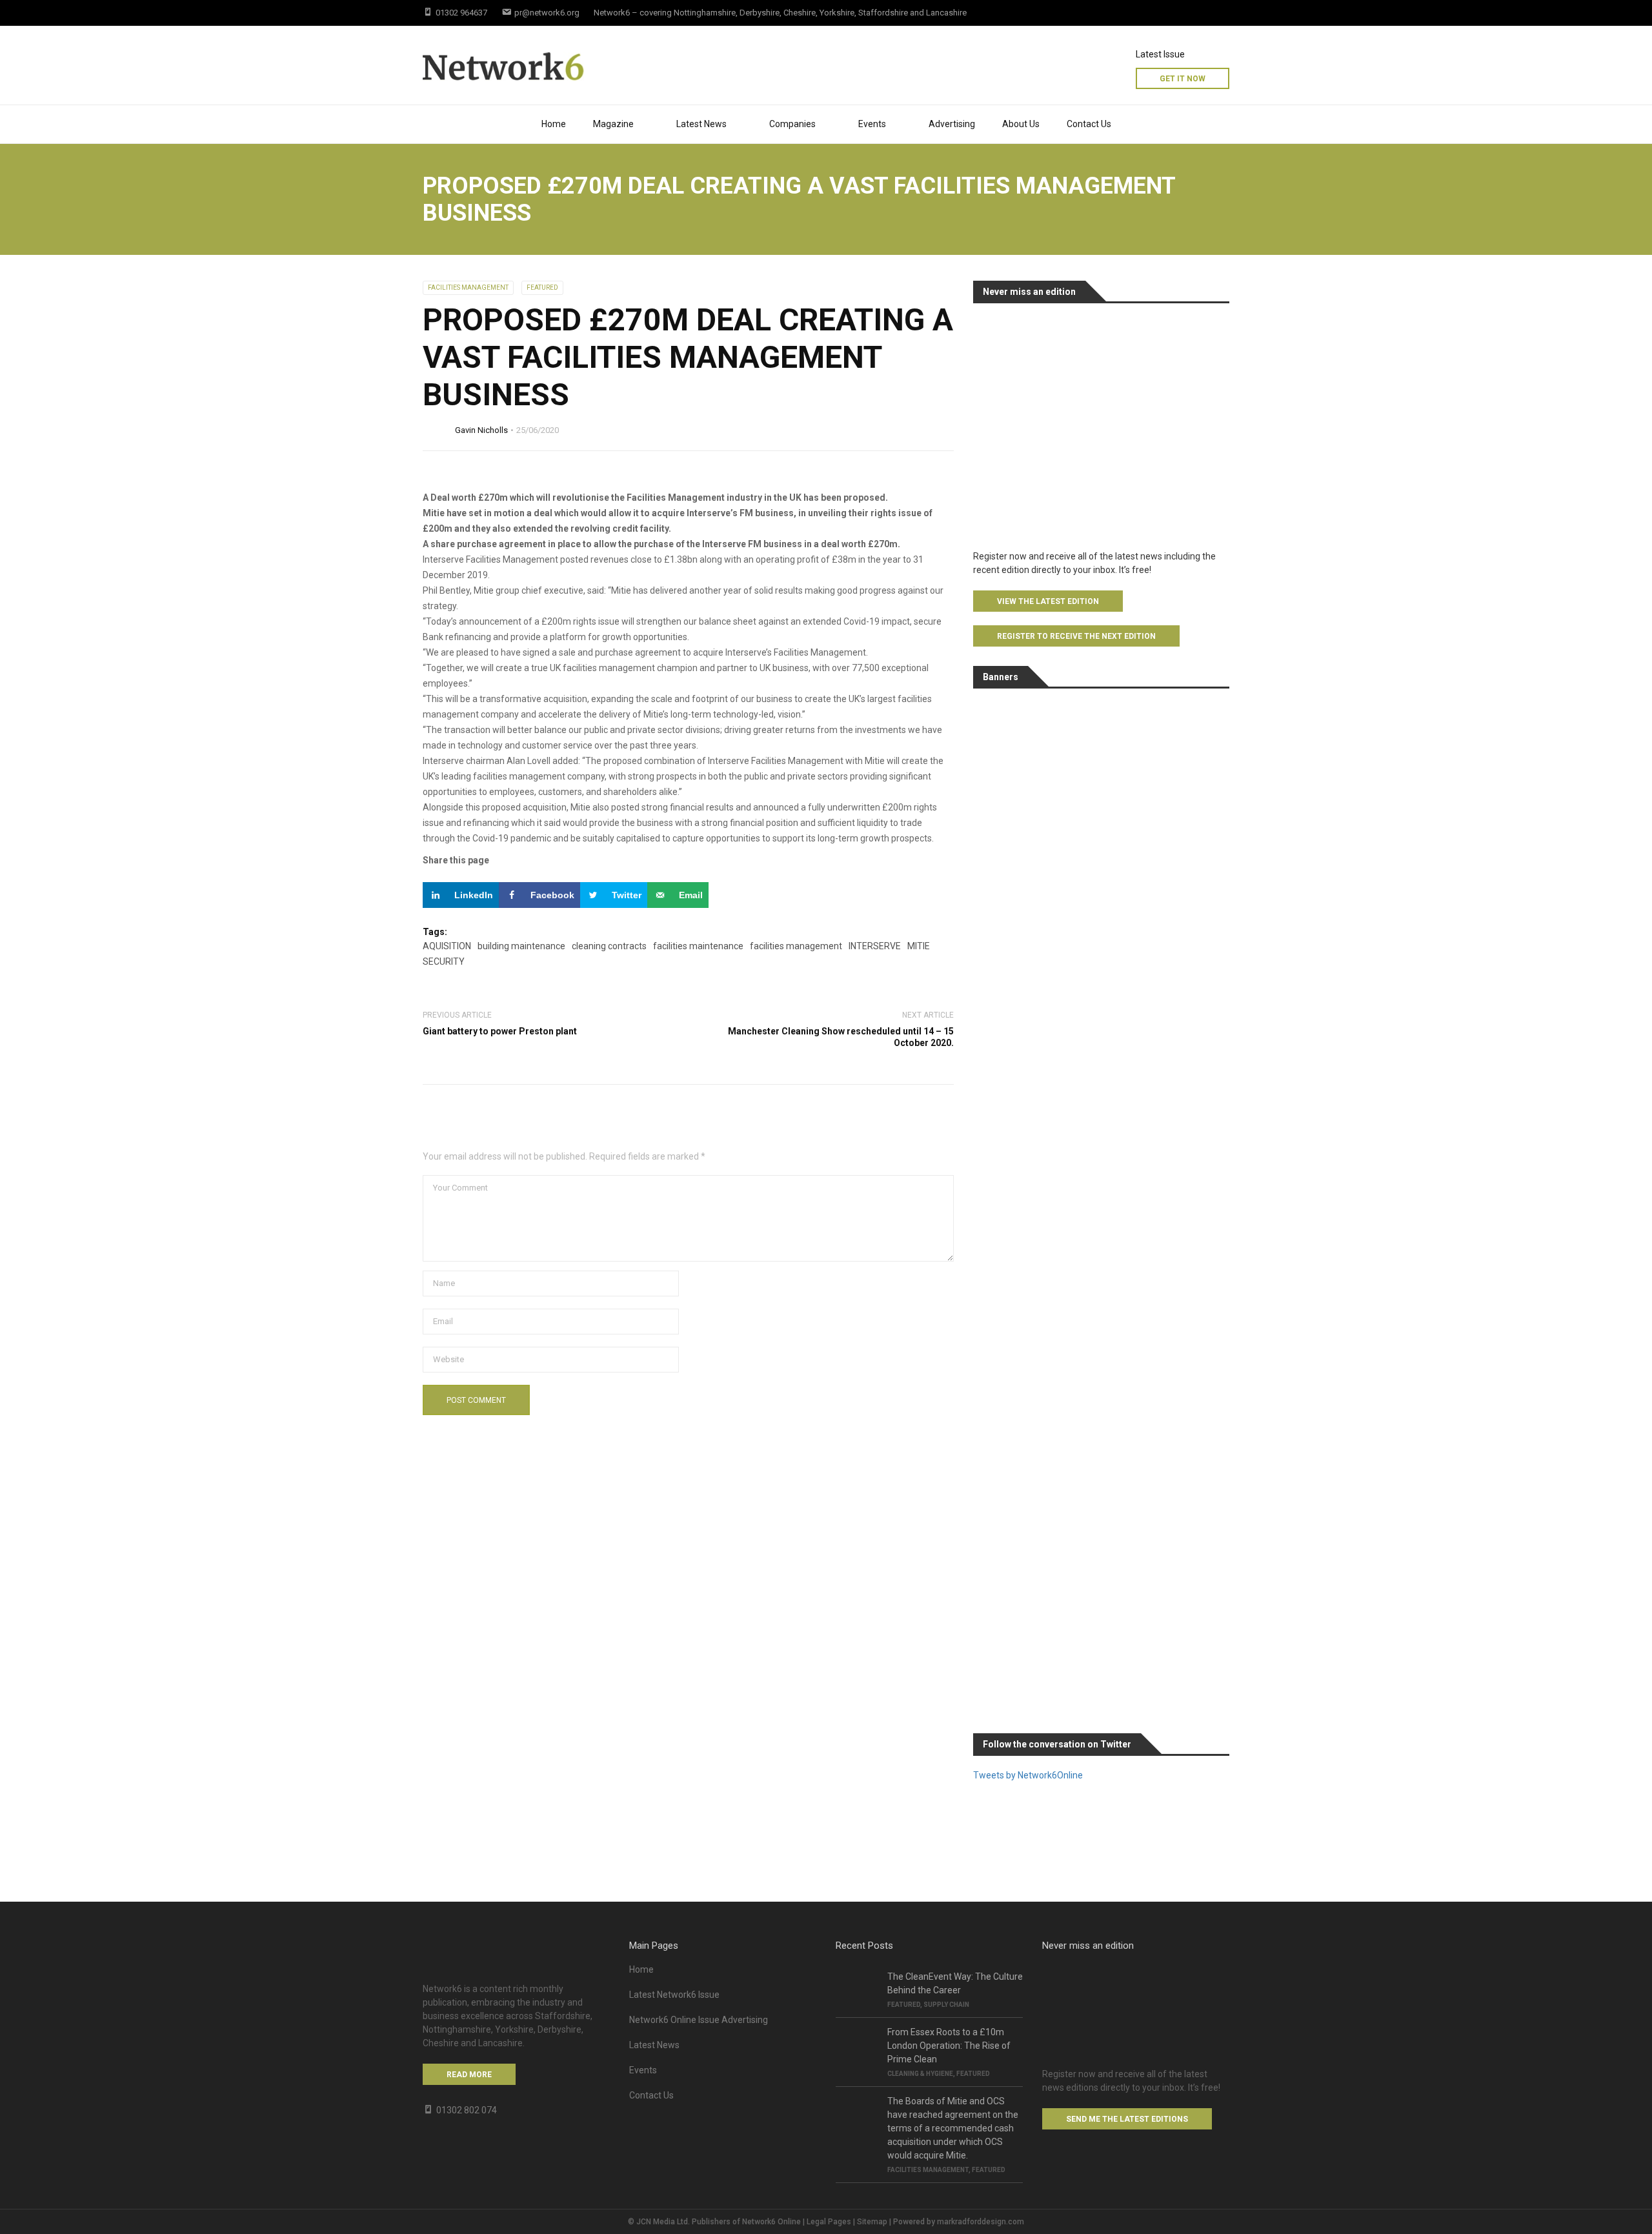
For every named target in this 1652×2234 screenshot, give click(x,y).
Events (643, 2070)
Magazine (613, 124)
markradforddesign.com (981, 2222)
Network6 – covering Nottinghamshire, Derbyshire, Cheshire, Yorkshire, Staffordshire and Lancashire (780, 13)
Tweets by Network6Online (1028, 1775)
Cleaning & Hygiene (920, 2074)
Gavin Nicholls (481, 430)
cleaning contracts (609, 946)
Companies (792, 124)
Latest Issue (1160, 54)
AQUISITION (447, 946)
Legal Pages (829, 2222)
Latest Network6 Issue (674, 1995)
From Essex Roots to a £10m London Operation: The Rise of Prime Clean (949, 2046)
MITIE (919, 946)
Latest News (701, 124)
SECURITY (444, 961)
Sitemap (872, 2222)
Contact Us (1089, 124)
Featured (542, 287)
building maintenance (521, 946)
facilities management (796, 946)
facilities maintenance (698, 946)
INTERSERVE (875, 946)
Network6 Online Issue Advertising (699, 2020)
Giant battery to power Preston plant (500, 1031)
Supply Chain (946, 2005)
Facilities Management (468, 287)
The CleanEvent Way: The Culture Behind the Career (955, 1983)
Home (554, 124)
